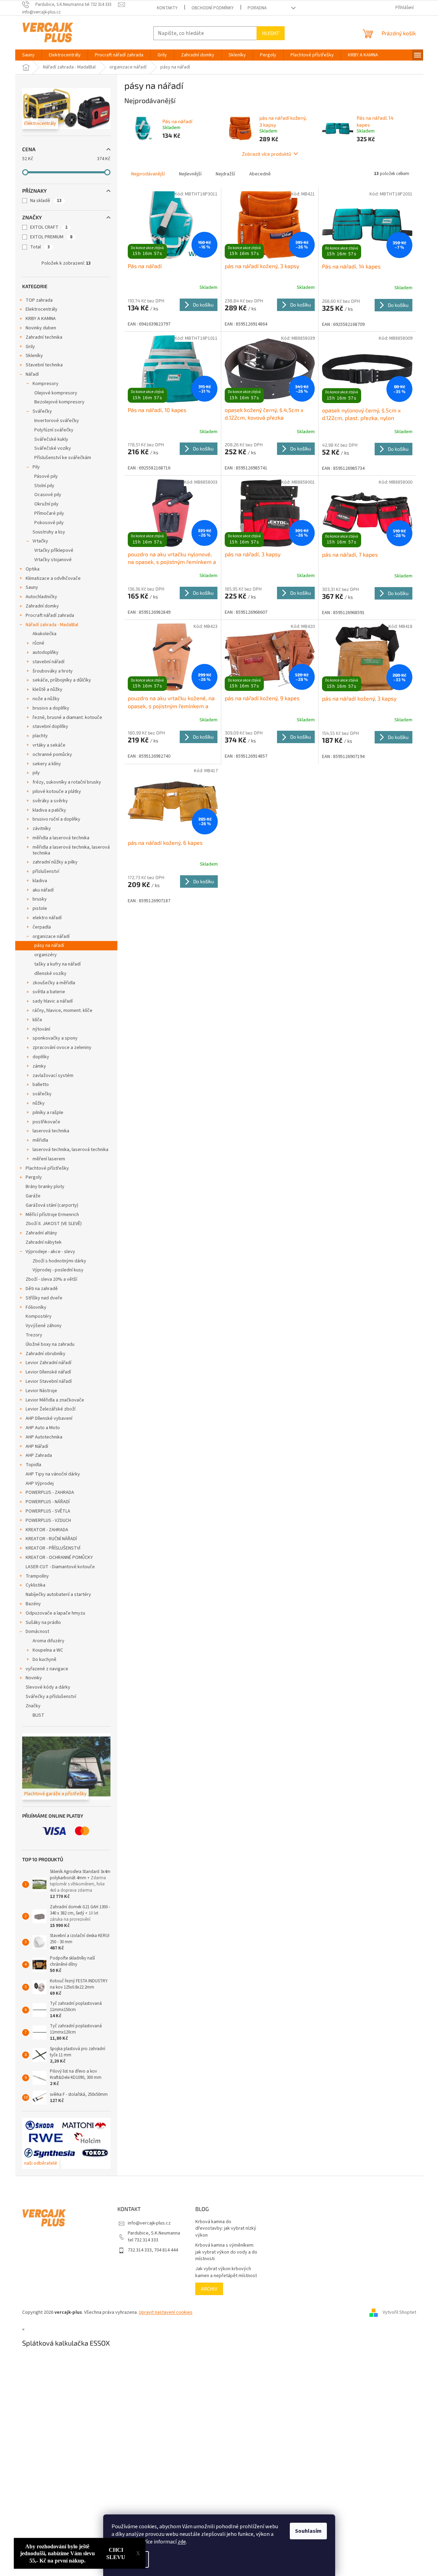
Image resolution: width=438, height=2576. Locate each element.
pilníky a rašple (48, 1113)
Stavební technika (44, 365)
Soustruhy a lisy (49, 532)
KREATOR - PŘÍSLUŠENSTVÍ (53, 1548)
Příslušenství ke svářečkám (63, 458)
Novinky (34, 1678)
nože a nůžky (46, 699)
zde (182, 2542)
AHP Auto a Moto (43, 1428)
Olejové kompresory (56, 393)
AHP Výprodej (40, 1483)
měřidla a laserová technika (61, 838)
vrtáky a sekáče (49, 745)
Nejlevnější (190, 174)
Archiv (209, 2289)
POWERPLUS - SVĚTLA (48, 1511)
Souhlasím (308, 2531)
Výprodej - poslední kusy (58, 1270)
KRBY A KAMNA (41, 319)
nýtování (41, 1029)
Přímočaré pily (49, 513)
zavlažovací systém (53, 1076)
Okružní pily (46, 504)
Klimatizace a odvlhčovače (53, 578)
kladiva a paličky (49, 810)
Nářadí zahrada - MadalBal (52, 625)
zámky (39, 1066)
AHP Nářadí (37, 1446)
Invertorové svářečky (57, 421)
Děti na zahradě (42, 1289)
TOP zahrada (39, 300)
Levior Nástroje (41, 1391)
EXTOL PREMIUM (51, 237)
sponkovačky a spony (55, 1038)
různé (38, 643)
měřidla (40, 1140)
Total (40, 247)
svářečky (42, 1094)
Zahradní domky (42, 606)
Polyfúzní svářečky (54, 430)
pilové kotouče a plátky (57, 792)
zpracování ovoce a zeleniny (62, 1048)
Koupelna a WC (48, 1650)
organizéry (46, 955)
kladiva (40, 881)
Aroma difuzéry (48, 1641)
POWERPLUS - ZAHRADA (50, 1492)
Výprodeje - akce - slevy (50, 1252)
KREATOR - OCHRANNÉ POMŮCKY (59, 1558)
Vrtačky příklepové (54, 550)
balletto (41, 1085)
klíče (37, 1020)
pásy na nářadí (49, 946)
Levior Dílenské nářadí (48, 1372)
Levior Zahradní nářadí (48, 1363)
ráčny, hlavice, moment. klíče (62, 1011)
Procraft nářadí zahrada (50, 615)
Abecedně (260, 174)
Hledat (271, 33)
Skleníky (34, 356)
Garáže (33, 1196)
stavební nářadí (48, 662)
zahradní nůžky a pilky (55, 862)
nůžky (39, 1103)
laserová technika (51, 1131)
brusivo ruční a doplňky (56, 819)
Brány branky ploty (45, 1187)
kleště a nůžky (47, 689)
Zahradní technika (44, 337)
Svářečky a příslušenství (51, 1697)
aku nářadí (43, 890)
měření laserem (49, 1159)
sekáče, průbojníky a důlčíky (62, 680)
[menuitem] (28, 55)
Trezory (34, 1335)
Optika (33, 569)
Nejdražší (225, 174)
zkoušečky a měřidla (54, 983)
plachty (40, 736)
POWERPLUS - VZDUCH (48, 1520)
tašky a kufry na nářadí (57, 964)
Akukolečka (44, 634)
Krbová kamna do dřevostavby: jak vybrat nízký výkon (226, 2229)
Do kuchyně (44, 1660)
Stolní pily (44, 486)
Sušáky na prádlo (43, 1623)
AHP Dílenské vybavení (49, 1418)
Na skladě (46, 201)
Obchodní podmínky (213, 8)
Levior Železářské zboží (51, 1409)
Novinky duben (41, 328)
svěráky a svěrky (50, 801)
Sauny (32, 587)
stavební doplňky (50, 727)
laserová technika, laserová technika (70, 1150)
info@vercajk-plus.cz (149, 2223)
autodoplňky (46, 652)
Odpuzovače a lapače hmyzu (55, 1613)
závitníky (42, 829)
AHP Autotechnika (44, 1437)
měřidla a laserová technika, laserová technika (71, 850)
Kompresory (46, 384)
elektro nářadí (47, 918)
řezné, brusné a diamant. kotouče (67, 718)
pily (36, 773)
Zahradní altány (41, 1233)
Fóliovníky (36, 1307)
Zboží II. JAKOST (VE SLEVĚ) (54, 1224)
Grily (30, 347)
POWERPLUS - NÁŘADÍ (48, 1502)
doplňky (41, 1057)
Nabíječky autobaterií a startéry (58, 1595)
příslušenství (46, 871)
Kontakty (167, 8)
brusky (40, 899)
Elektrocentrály (42, 309)
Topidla (33, 1465)
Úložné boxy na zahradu (50, 1344)
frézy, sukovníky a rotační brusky (67, 782)
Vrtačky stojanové (53, 560)
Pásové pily (46, 476)
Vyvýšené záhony (44, 1326)
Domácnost (37, 1632)
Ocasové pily (48, 495)
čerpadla (42, 927)
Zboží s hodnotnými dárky (59, 1261)
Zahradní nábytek (44, 1242)
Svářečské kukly (51, 439)
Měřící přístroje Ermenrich (52, 1215)
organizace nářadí (51, 937)
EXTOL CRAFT (49, 227)
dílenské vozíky (50, 974)
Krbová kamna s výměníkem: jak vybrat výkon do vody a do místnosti (226, 2252)
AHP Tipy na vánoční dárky (53, 1474)
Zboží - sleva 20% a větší (51, 1279)
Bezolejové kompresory (59, 402)
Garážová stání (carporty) (52, 1205)
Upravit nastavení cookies (166, 2312)
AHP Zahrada (39, 1455)
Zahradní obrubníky (46, 1354)
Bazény (33, 1604)
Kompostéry (39, 1316)
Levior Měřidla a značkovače (55, 1400)
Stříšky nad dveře (44, 1298)
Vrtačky (40, 541)
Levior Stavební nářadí (49, 1381)
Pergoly (34, 1177)
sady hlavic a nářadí (53, 1001)
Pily (36, 467)
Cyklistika (35, 1585)
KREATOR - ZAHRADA (47, 1530)
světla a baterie (49, 992)
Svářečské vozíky (53, 448)
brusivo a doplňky (51, 708)
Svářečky (42, 411)
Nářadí (32, 374)
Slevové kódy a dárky (48, 1687)
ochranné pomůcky (52, 755)
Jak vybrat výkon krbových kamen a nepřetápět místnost (226, 2272)
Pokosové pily (49, 523)
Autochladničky (41, 597)
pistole (40, 908)
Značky (33, 1706)
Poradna (257, 8)
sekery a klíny (47, 764)
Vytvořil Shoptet (399, 2312)
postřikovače (46, 1122)
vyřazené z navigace (47, 1669)
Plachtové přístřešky (47, 1168)
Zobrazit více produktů (267, 154)
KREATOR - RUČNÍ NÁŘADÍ (51, 1539)
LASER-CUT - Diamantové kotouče (60, 1567)
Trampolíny (37, 1576)
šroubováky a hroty (53, 671)
